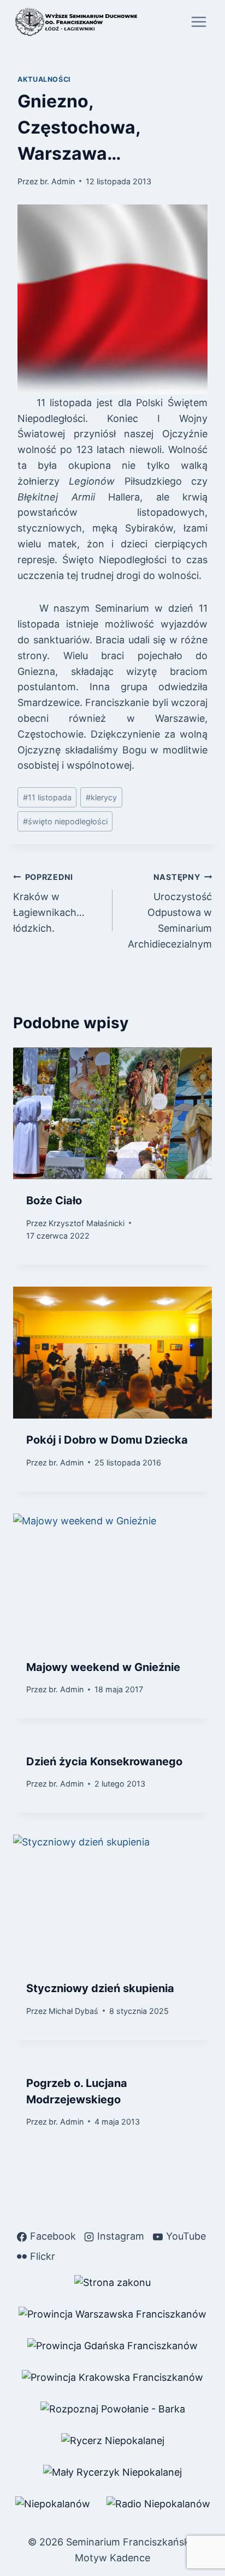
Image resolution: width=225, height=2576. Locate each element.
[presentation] (112, 1114)
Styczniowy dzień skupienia (100, 1988)
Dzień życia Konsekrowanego (104, 1761)
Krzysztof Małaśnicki (87, 1223)
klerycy (101, 797)
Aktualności (44, 79)
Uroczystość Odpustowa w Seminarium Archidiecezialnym (170, 911)
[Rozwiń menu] (199, 22)
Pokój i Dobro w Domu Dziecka (107, 1440)
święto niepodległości (65, 821)
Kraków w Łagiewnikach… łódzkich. (49, 903)
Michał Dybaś (73, 2011)
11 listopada (47, 797)
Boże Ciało (54, 1200)
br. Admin (57, 181)
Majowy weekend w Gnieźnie (103, 1667)
